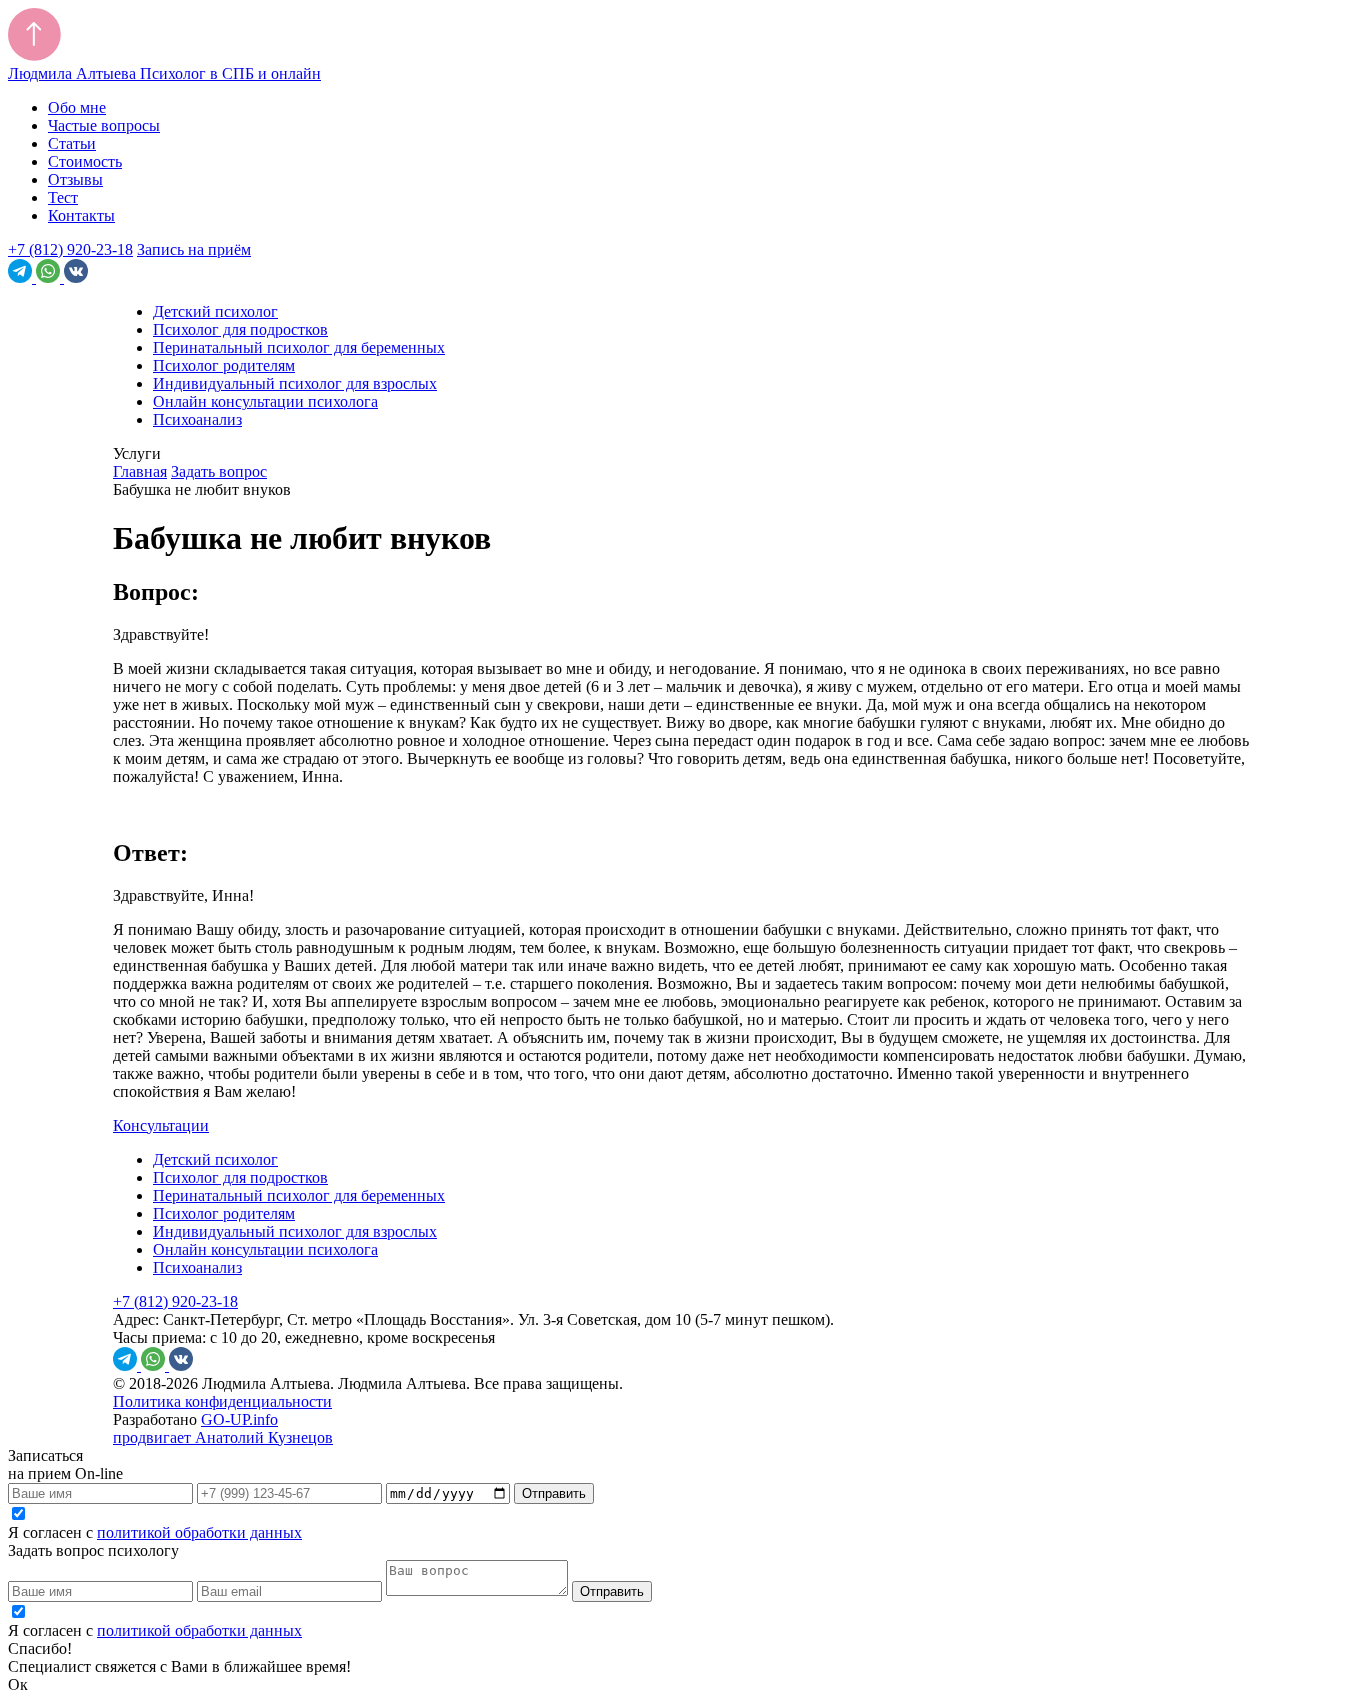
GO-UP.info (239, 1419)
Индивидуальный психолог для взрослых (295, 383)
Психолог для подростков (240, 329)
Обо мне (77, 107)
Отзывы (75, 179)
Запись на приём (194, 249)
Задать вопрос (219, 471)
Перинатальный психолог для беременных (299, 347)
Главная (140, 471)
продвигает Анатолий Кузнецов (223, 1437)
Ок (18, 1684)
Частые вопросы (104, 125)
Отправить (554, 1493)
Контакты (81, 215)
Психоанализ (197, 419)
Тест (63, 197)
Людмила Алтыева (164, 73)
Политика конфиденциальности (222, 1401)
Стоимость (85, 161)
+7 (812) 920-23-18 (70, 249)
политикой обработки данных (199, 1532)
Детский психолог (215, 311)
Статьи (72, 143)
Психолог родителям (224, 365)
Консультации (161, 1125)
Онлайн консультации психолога (265, 401)
